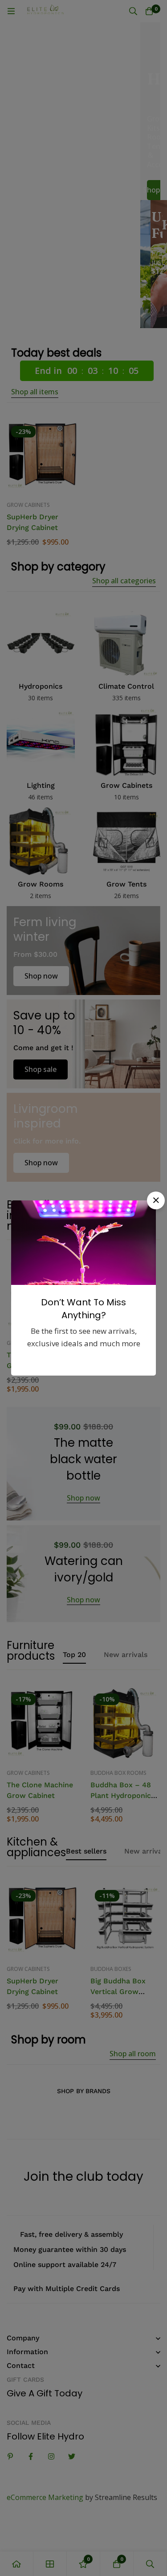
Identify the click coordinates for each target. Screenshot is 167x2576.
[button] (156, 1200)
